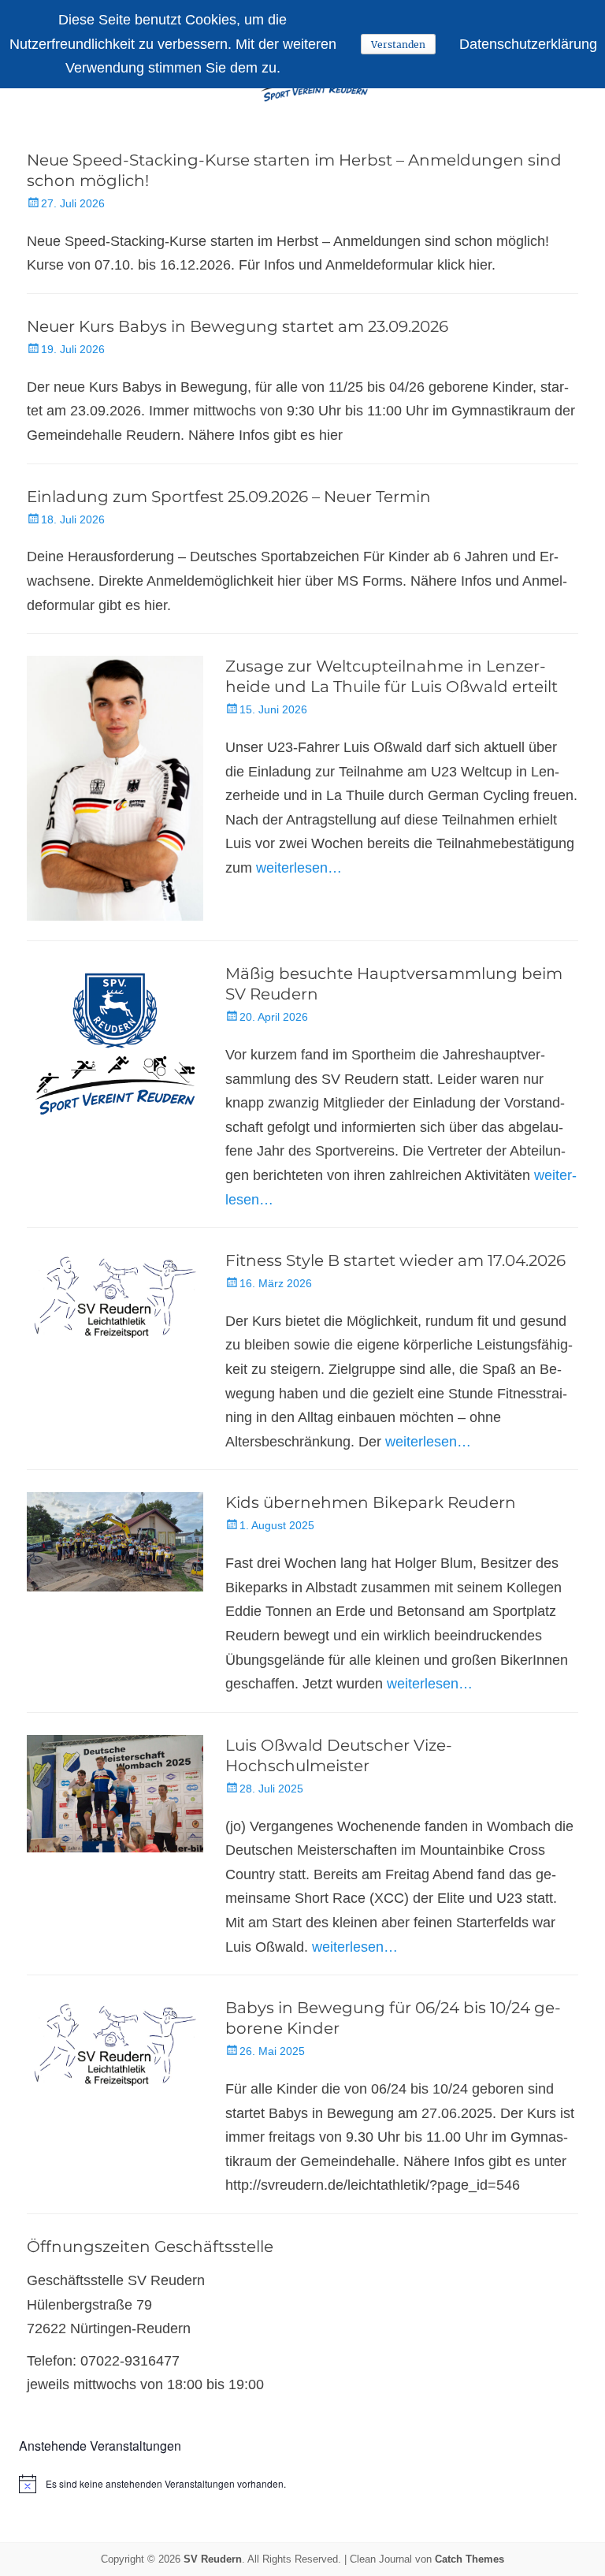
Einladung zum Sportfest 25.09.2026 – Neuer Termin (229, 497)
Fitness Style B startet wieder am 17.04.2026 (395, 1260)
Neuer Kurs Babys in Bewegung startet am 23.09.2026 (238, 326)
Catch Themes (470, 2559)
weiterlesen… (299, 868)
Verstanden (398, 45)
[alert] (302, 2484)
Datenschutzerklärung (528, 44)
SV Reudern (213, 2559)
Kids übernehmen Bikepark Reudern (371, 1502)
